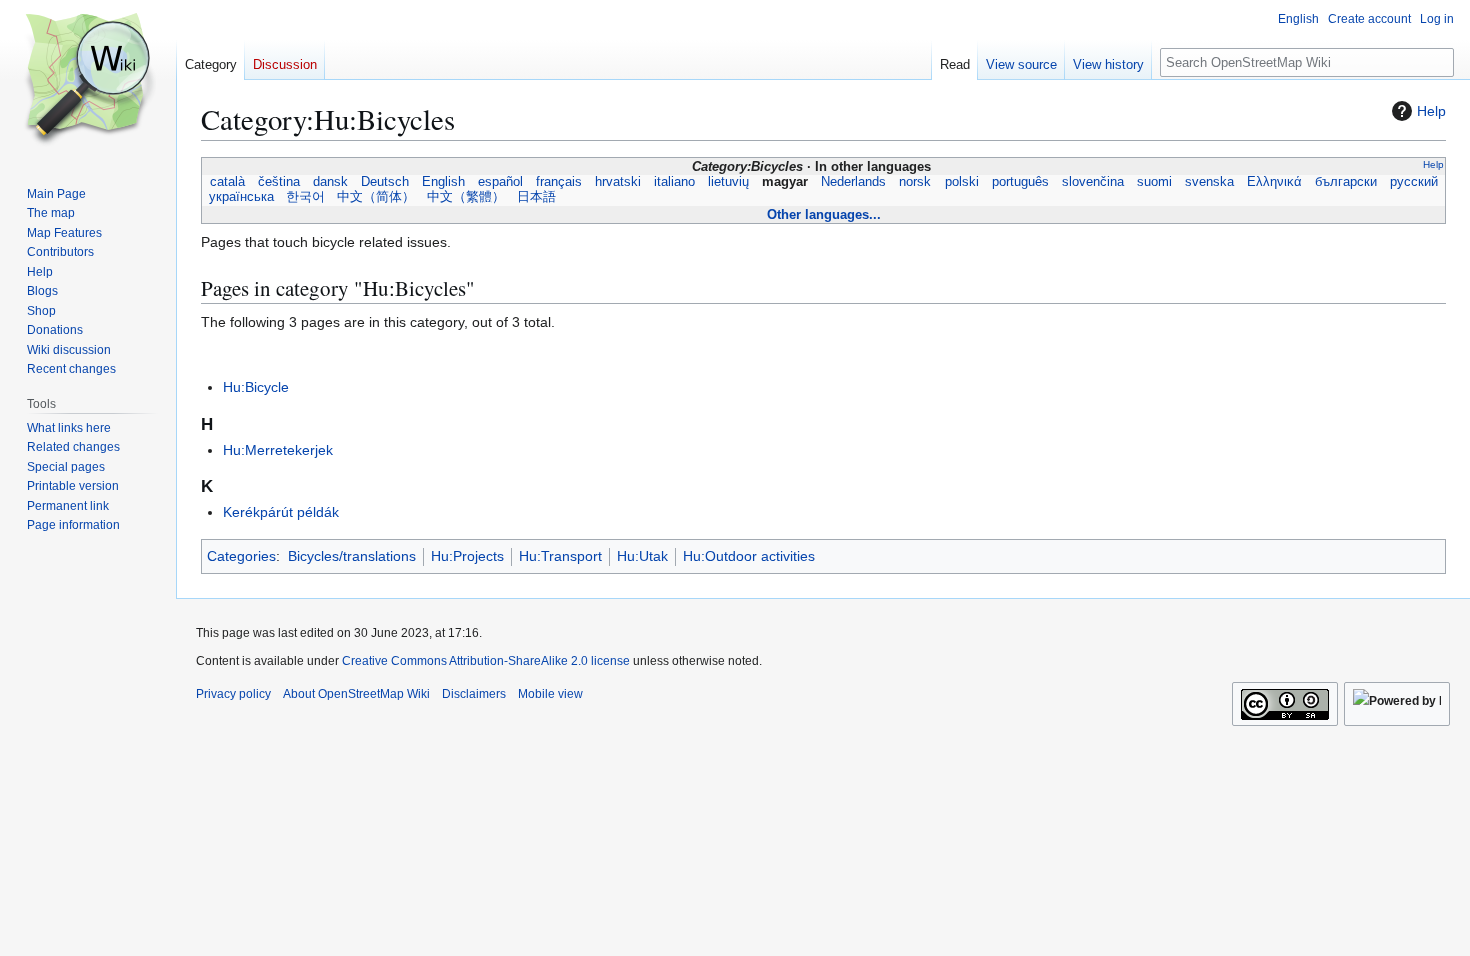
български (1346, 182)
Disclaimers (474, 694)
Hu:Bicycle (256, 387)
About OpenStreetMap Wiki (356, 694)
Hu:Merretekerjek (278, 450)
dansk (330, 182)
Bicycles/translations (352, 556)
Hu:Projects (467, 556)
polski (961, 182)
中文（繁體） (466, 197)
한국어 (305, 197)
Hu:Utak (642, 556)
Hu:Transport (560, 556)
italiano (675, 182)
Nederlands (854, 182)
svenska (1209, 182)
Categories (241, 556)
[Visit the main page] (88, 80)
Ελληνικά (1275, 182)
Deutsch (384, 182)
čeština (278, 182)
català (227, 182)
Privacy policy (233, 694)
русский (1414, 182)
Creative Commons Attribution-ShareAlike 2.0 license (486, 661)
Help (1431, 111)
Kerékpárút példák (281, 512)
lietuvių (729, 182)
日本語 (536, 197)
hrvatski (618, 182)
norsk (915, 182)
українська (241, 197)
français (559, 182)
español (501, 182)
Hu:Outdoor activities (749, 556)
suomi (1154, 182)
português (1020, 182)
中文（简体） (376, 197)
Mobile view (550, 694)
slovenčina (1092, 182)
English (443, 182)
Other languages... (824, 214)
